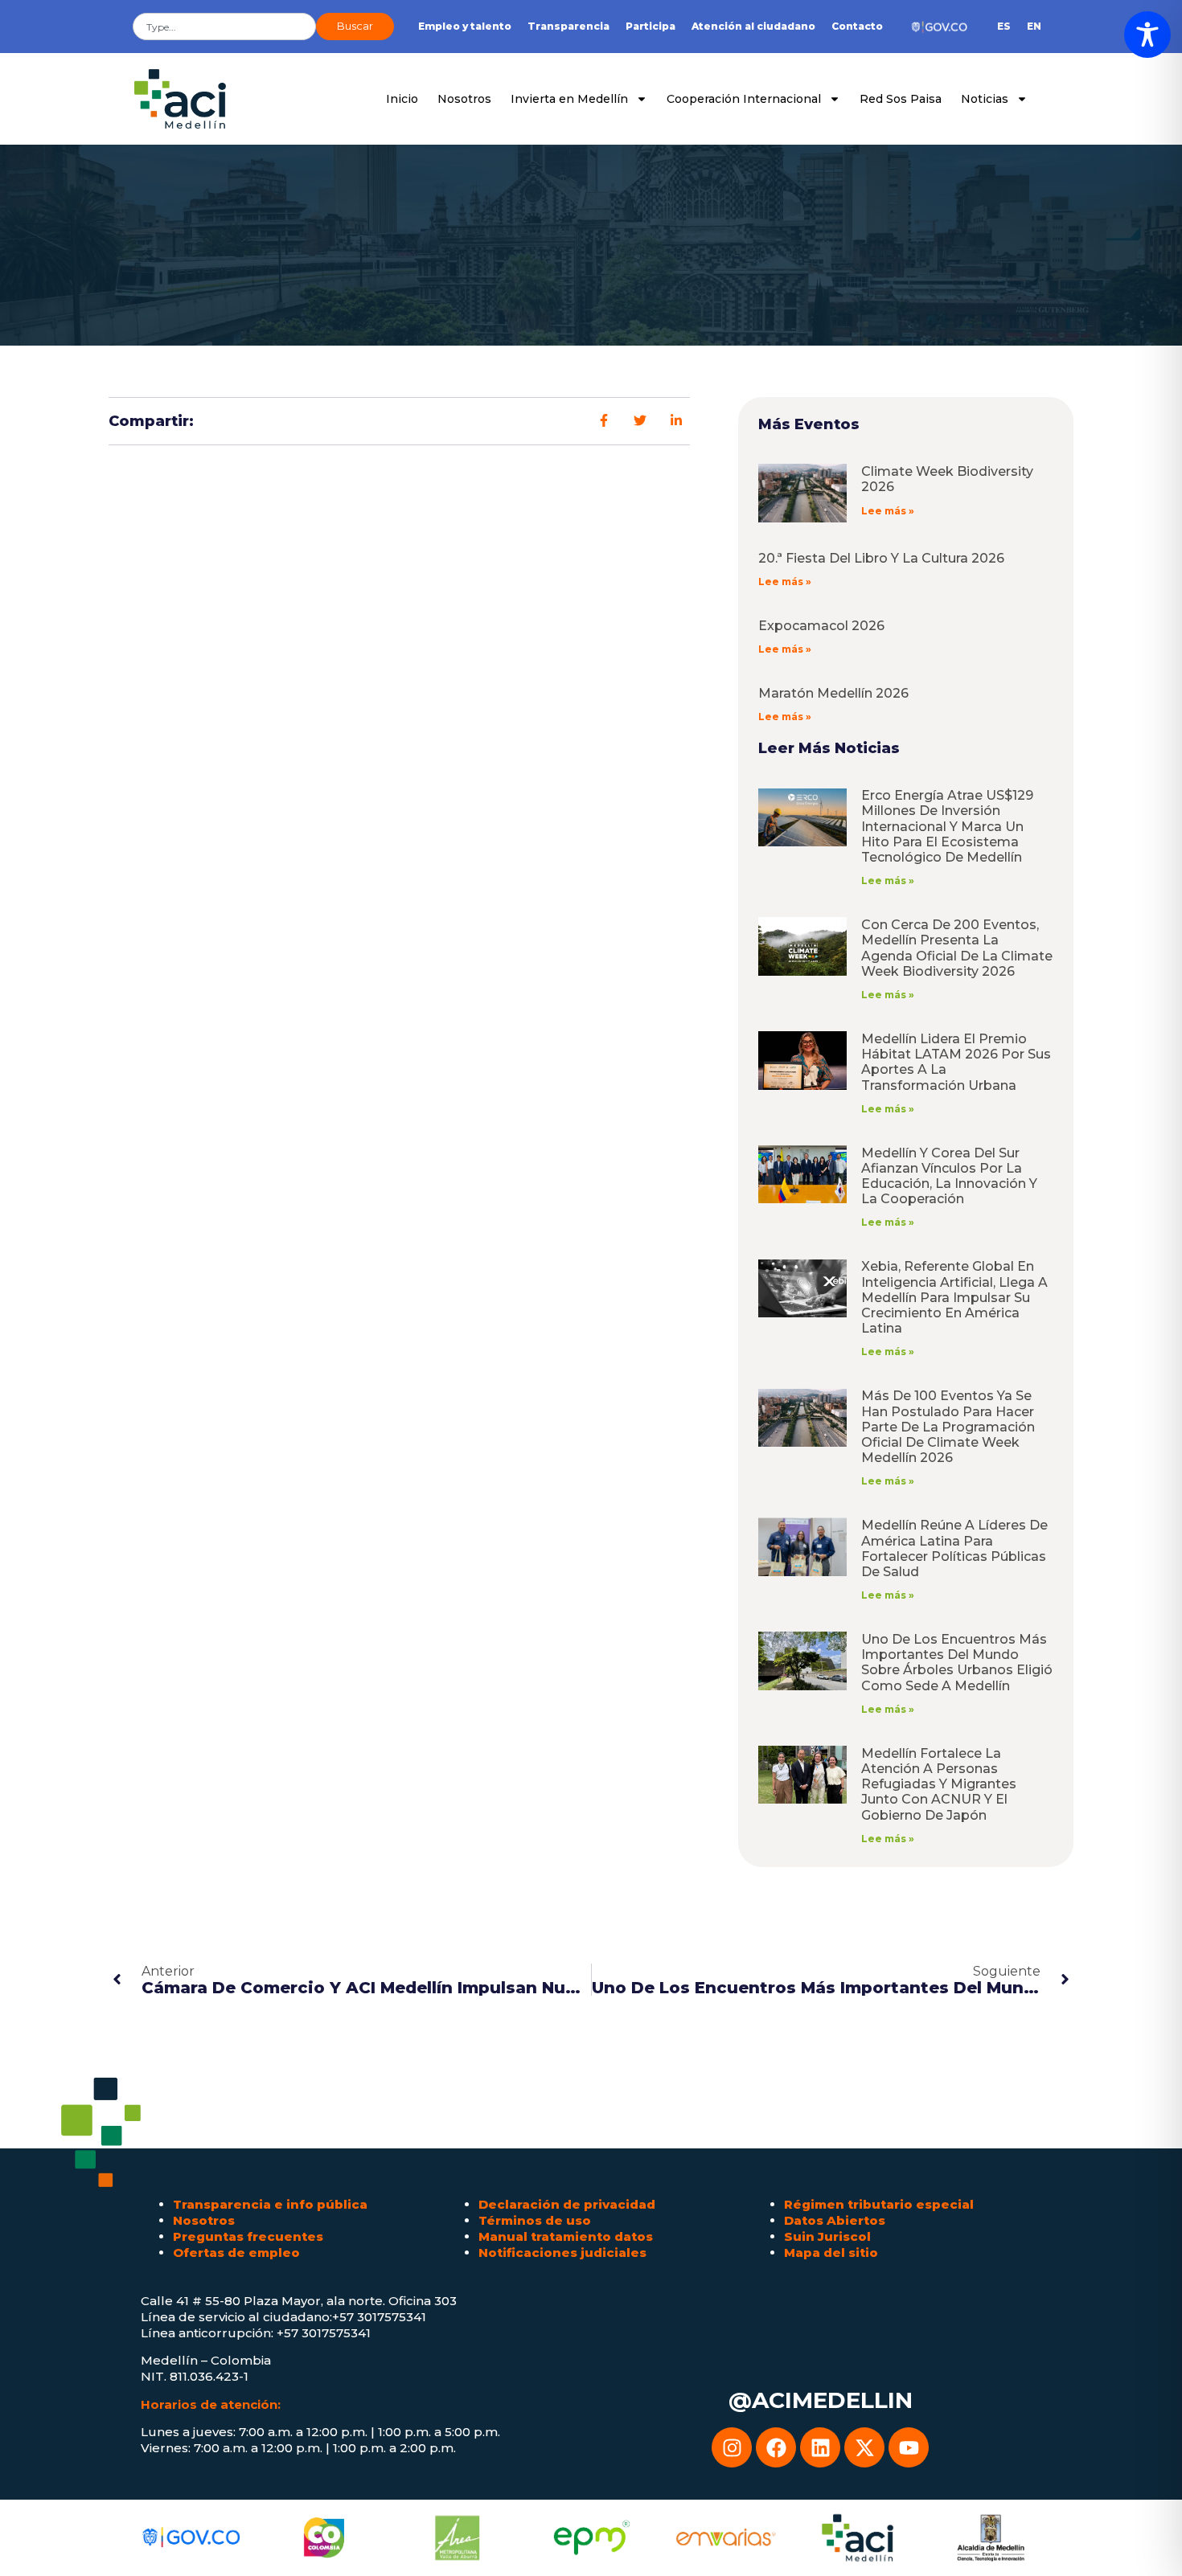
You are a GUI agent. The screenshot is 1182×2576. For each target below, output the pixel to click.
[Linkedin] (820, 2447)
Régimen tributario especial (879, 2204)
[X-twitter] (864, 2447)
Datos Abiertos (835, 2220)
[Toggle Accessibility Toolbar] (1147, 35)
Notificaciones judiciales (562, 2252)
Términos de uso (535, 2220)
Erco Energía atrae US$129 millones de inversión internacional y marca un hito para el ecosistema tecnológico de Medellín (947, 826)
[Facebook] (776, 2447)
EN (1034, 26)
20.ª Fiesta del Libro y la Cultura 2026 (881, 558)
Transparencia (568, 26)
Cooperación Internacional (744, 99)
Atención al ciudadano (753, 26)
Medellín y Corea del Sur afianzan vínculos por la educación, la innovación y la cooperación (949, 1176)
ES (1004, 26)
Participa (651, 26)
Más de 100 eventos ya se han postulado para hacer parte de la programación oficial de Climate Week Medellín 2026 (948, 1427)
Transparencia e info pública (270, 2204)
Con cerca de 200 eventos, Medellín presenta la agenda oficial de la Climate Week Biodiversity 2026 (957, 948)
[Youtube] (909, 2447)
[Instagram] (732, 2447)
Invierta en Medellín (569, 99)
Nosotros (464, 99)
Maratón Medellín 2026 (833, 693)
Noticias (985, 99)
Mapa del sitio (831, 2252)
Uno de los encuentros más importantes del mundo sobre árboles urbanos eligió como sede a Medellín (957, 1663)
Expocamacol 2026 (821, 626)
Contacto (857, 26)
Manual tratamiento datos (566, 2236)
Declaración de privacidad (567, 2204)
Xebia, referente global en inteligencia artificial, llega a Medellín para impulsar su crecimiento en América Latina (954, 1297)
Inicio (402, 99)
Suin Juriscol (827, 2236)
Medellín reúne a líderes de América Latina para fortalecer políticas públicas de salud (954, 1548)
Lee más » (888, 511)
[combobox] (224, 27)
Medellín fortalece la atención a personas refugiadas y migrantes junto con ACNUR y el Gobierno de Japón (939, 1784)
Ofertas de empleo (236, 2252)
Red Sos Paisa (901, 99)
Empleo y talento (465, 26)
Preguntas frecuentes (248, 2236)
